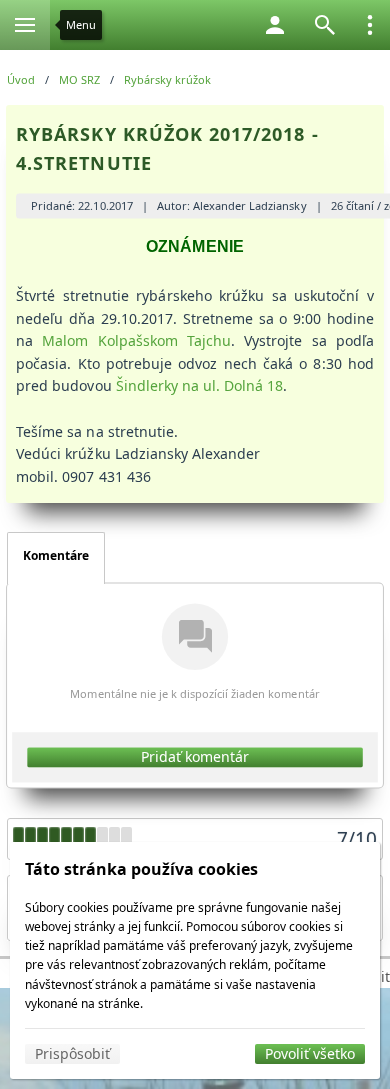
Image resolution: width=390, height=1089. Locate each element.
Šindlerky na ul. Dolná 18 (200, 385)
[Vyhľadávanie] (325, 25)
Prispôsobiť (72, 1053)
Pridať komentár (195, 756)
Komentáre (56, 555)
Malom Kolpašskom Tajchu (136, 340)
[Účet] (275, 25)
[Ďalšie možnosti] (370, 25)
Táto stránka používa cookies (141, 869)
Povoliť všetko (310, 1053)
